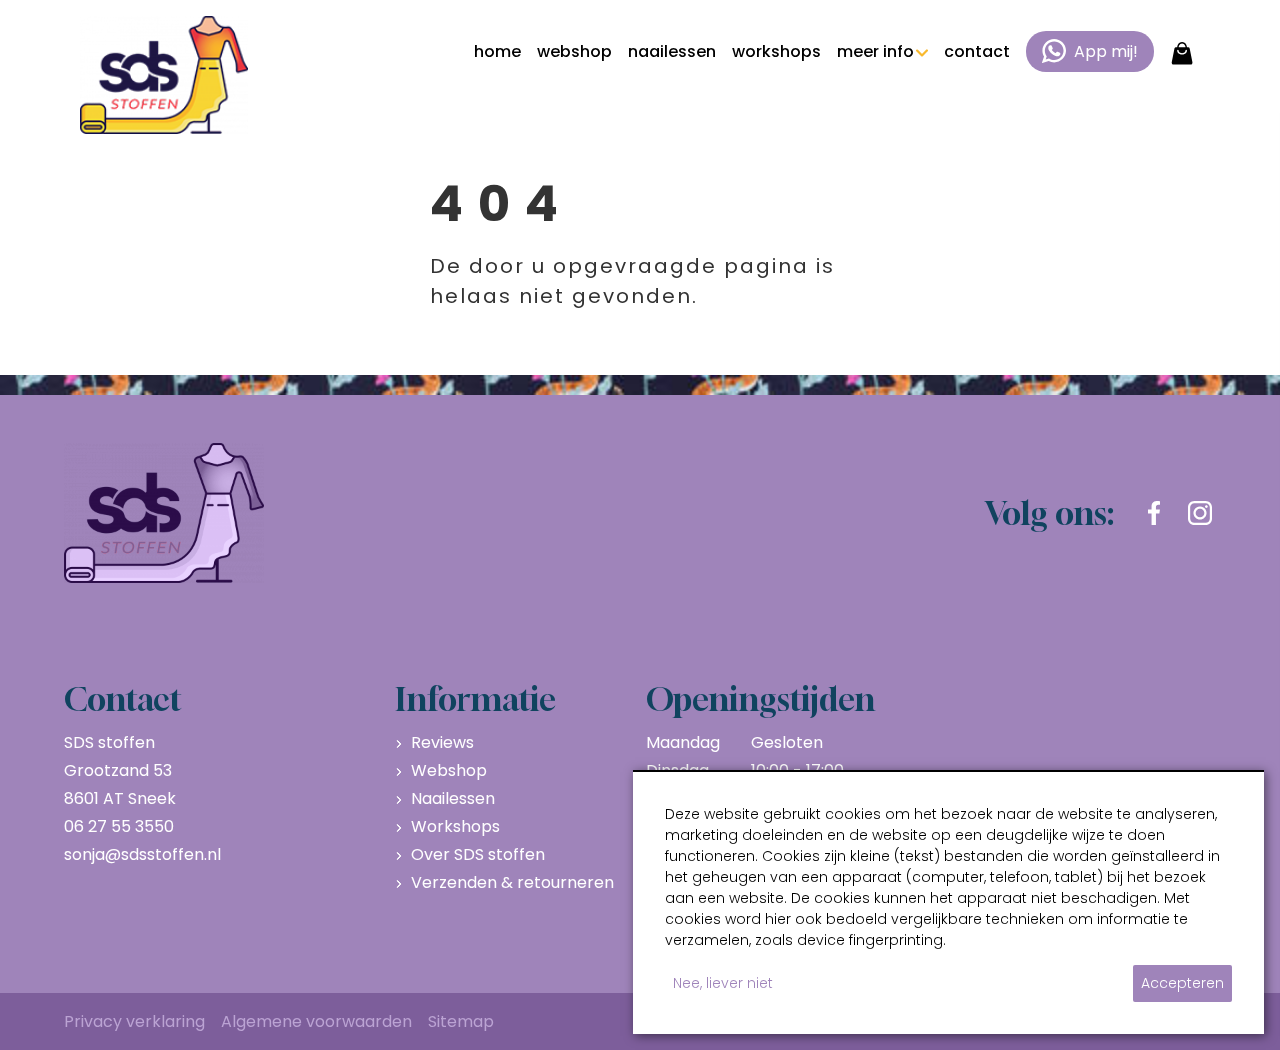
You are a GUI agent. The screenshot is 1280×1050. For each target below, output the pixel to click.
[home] (164, 75)
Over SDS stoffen (478, 854)
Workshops (455, 826)
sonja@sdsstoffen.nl (142, 854)
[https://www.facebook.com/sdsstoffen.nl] (1154, 513)
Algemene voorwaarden (316, 1021)
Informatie (475, 699)
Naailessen (453, 798)
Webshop (449, 770)
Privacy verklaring (134, 1021)
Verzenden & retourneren (512, 882)
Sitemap (461, 1021)
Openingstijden (760, 699)
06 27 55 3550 (119, 826)
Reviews (442, 742)
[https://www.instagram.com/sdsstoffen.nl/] (1200, 513)
